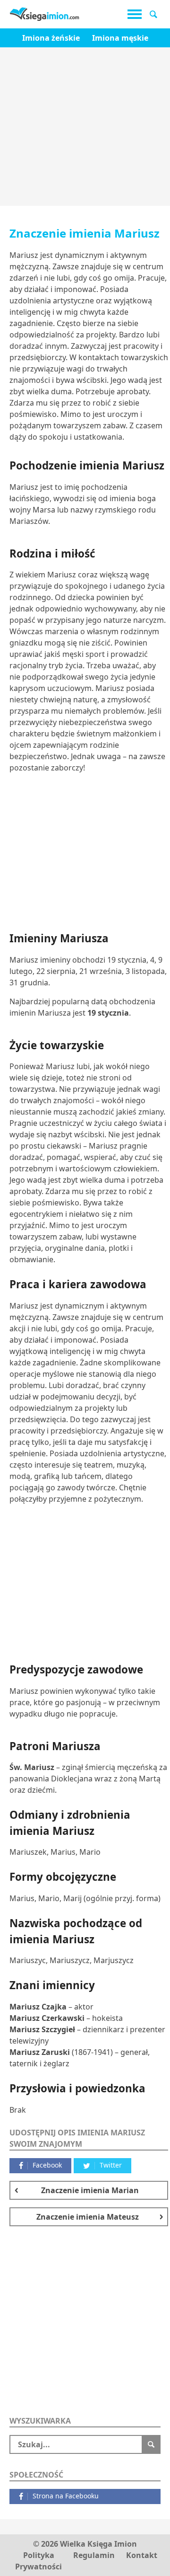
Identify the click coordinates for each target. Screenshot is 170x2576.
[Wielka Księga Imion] (45, 14)
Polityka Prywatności (38, 2561)
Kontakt (142, 2555)
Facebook (47, 2165)
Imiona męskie (120, 38)
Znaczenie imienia (90, 2190)
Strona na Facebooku (66, 2496)
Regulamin (94, 2555)
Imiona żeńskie (51, 38)
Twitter (111, 2165)
